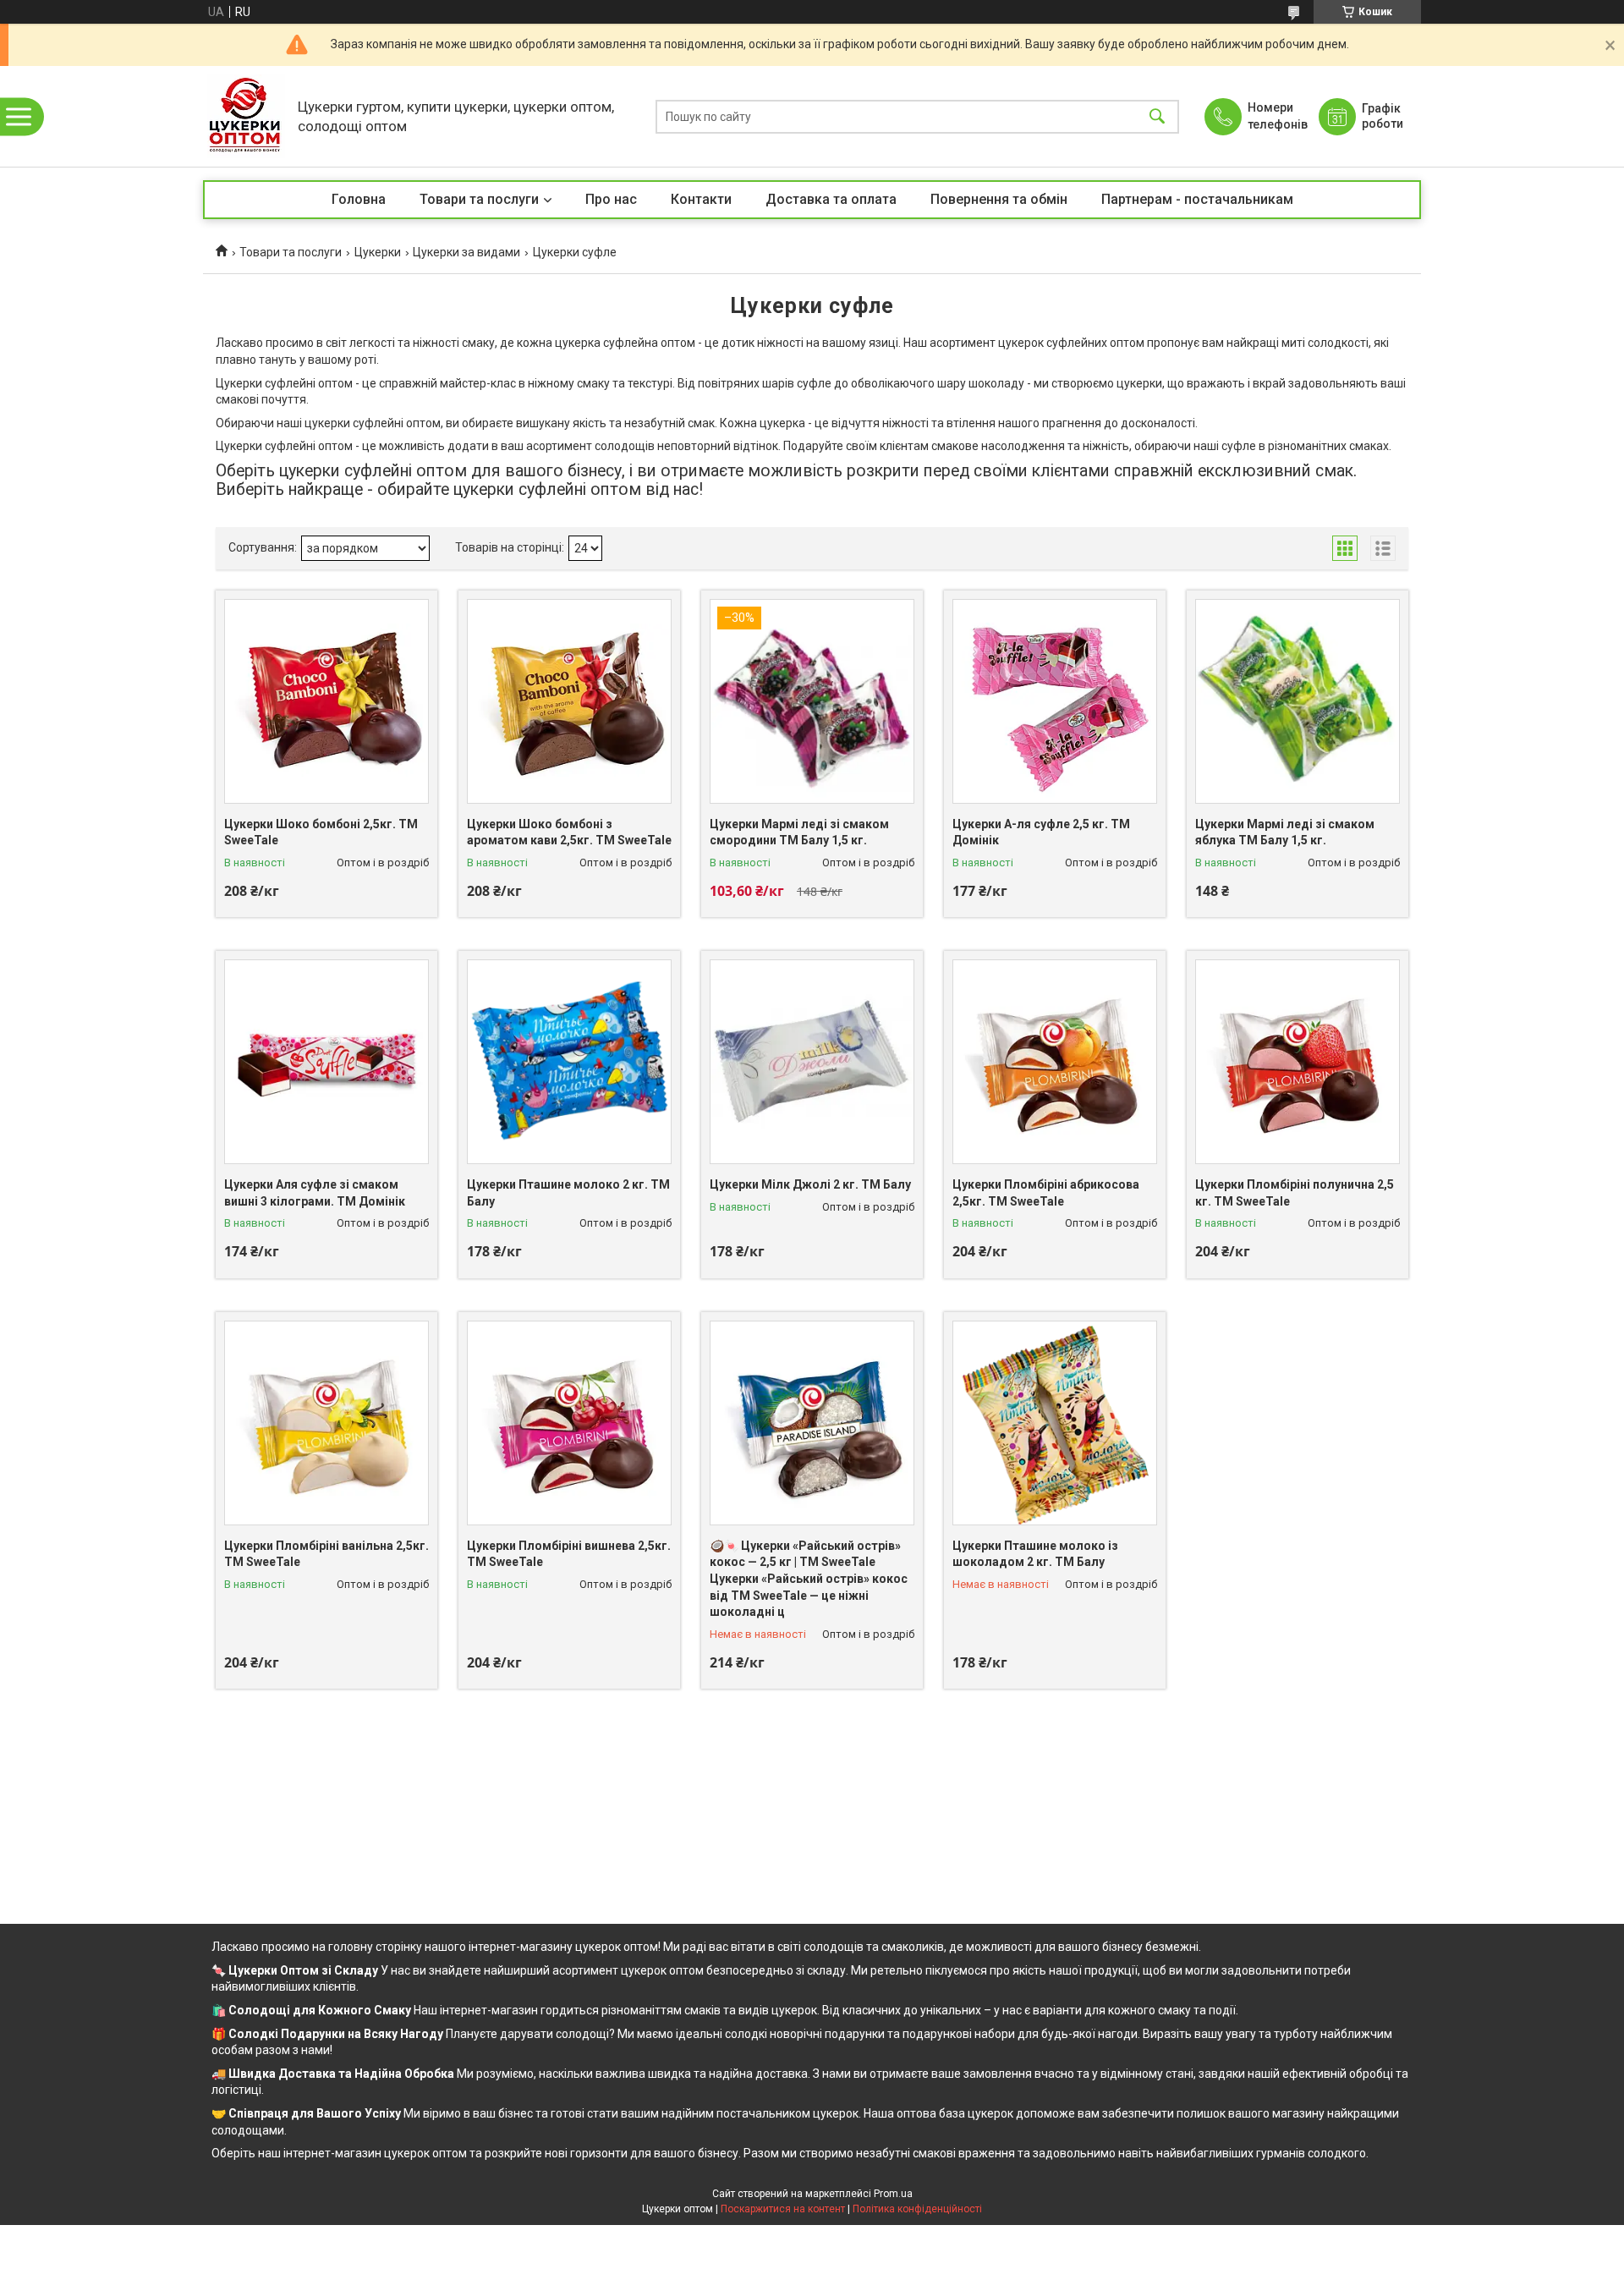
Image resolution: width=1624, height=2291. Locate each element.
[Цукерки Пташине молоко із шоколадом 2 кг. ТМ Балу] (1055, 1423)
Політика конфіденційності (917, 2209)
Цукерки (378, 252)
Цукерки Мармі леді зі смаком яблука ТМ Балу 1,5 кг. (1285, 832)
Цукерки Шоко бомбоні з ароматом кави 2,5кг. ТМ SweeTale (569, 832)
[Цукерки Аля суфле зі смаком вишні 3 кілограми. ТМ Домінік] (326, 1062)
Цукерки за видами (466, 252)
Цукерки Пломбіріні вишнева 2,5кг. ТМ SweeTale (569, 1554)
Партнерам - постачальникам (1197, 199)
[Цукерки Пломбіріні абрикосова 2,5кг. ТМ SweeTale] (1055, 1062)
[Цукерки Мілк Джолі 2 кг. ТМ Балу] (812, 1062)
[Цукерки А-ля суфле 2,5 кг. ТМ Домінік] (1055, 701)
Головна (359, 199)
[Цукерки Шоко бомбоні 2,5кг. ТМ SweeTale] (326, 701)
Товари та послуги (479, 199)
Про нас (611, 199)
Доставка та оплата (831, 199)
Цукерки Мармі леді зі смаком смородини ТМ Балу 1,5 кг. (799, 832)
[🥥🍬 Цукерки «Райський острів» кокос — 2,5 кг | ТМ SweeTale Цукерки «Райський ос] (812, 1423)
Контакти (701, 199)
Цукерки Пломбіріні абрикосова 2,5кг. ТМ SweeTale (1046, 1193)
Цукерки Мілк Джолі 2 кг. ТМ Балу (810, 1184)
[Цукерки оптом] (246, 116)
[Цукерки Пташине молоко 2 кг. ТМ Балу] (569, 1062)
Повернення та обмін (999, 199)
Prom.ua (893, 2194)
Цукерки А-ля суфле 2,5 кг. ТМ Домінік (1041, 832)
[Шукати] (1157, 116)
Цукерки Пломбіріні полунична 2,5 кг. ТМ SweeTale (1295, 1193)
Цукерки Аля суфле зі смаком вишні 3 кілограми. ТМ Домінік (315, 1193)
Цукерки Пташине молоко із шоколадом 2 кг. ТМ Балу (1035, 1554)
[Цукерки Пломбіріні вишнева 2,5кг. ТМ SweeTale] (569, 1423)
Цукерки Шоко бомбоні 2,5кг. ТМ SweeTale (321, 832)
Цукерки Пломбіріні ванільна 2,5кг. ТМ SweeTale (326, 1554)
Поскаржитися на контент (783, 2209)
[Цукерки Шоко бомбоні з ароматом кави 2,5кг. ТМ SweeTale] (569, 701)
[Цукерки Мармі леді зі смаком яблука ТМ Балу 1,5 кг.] (1298, 701)
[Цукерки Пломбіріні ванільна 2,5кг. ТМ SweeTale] (326, 1423)
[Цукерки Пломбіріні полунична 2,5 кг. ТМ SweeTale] (1298, 1062)
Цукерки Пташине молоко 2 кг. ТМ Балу (568, 1193)
